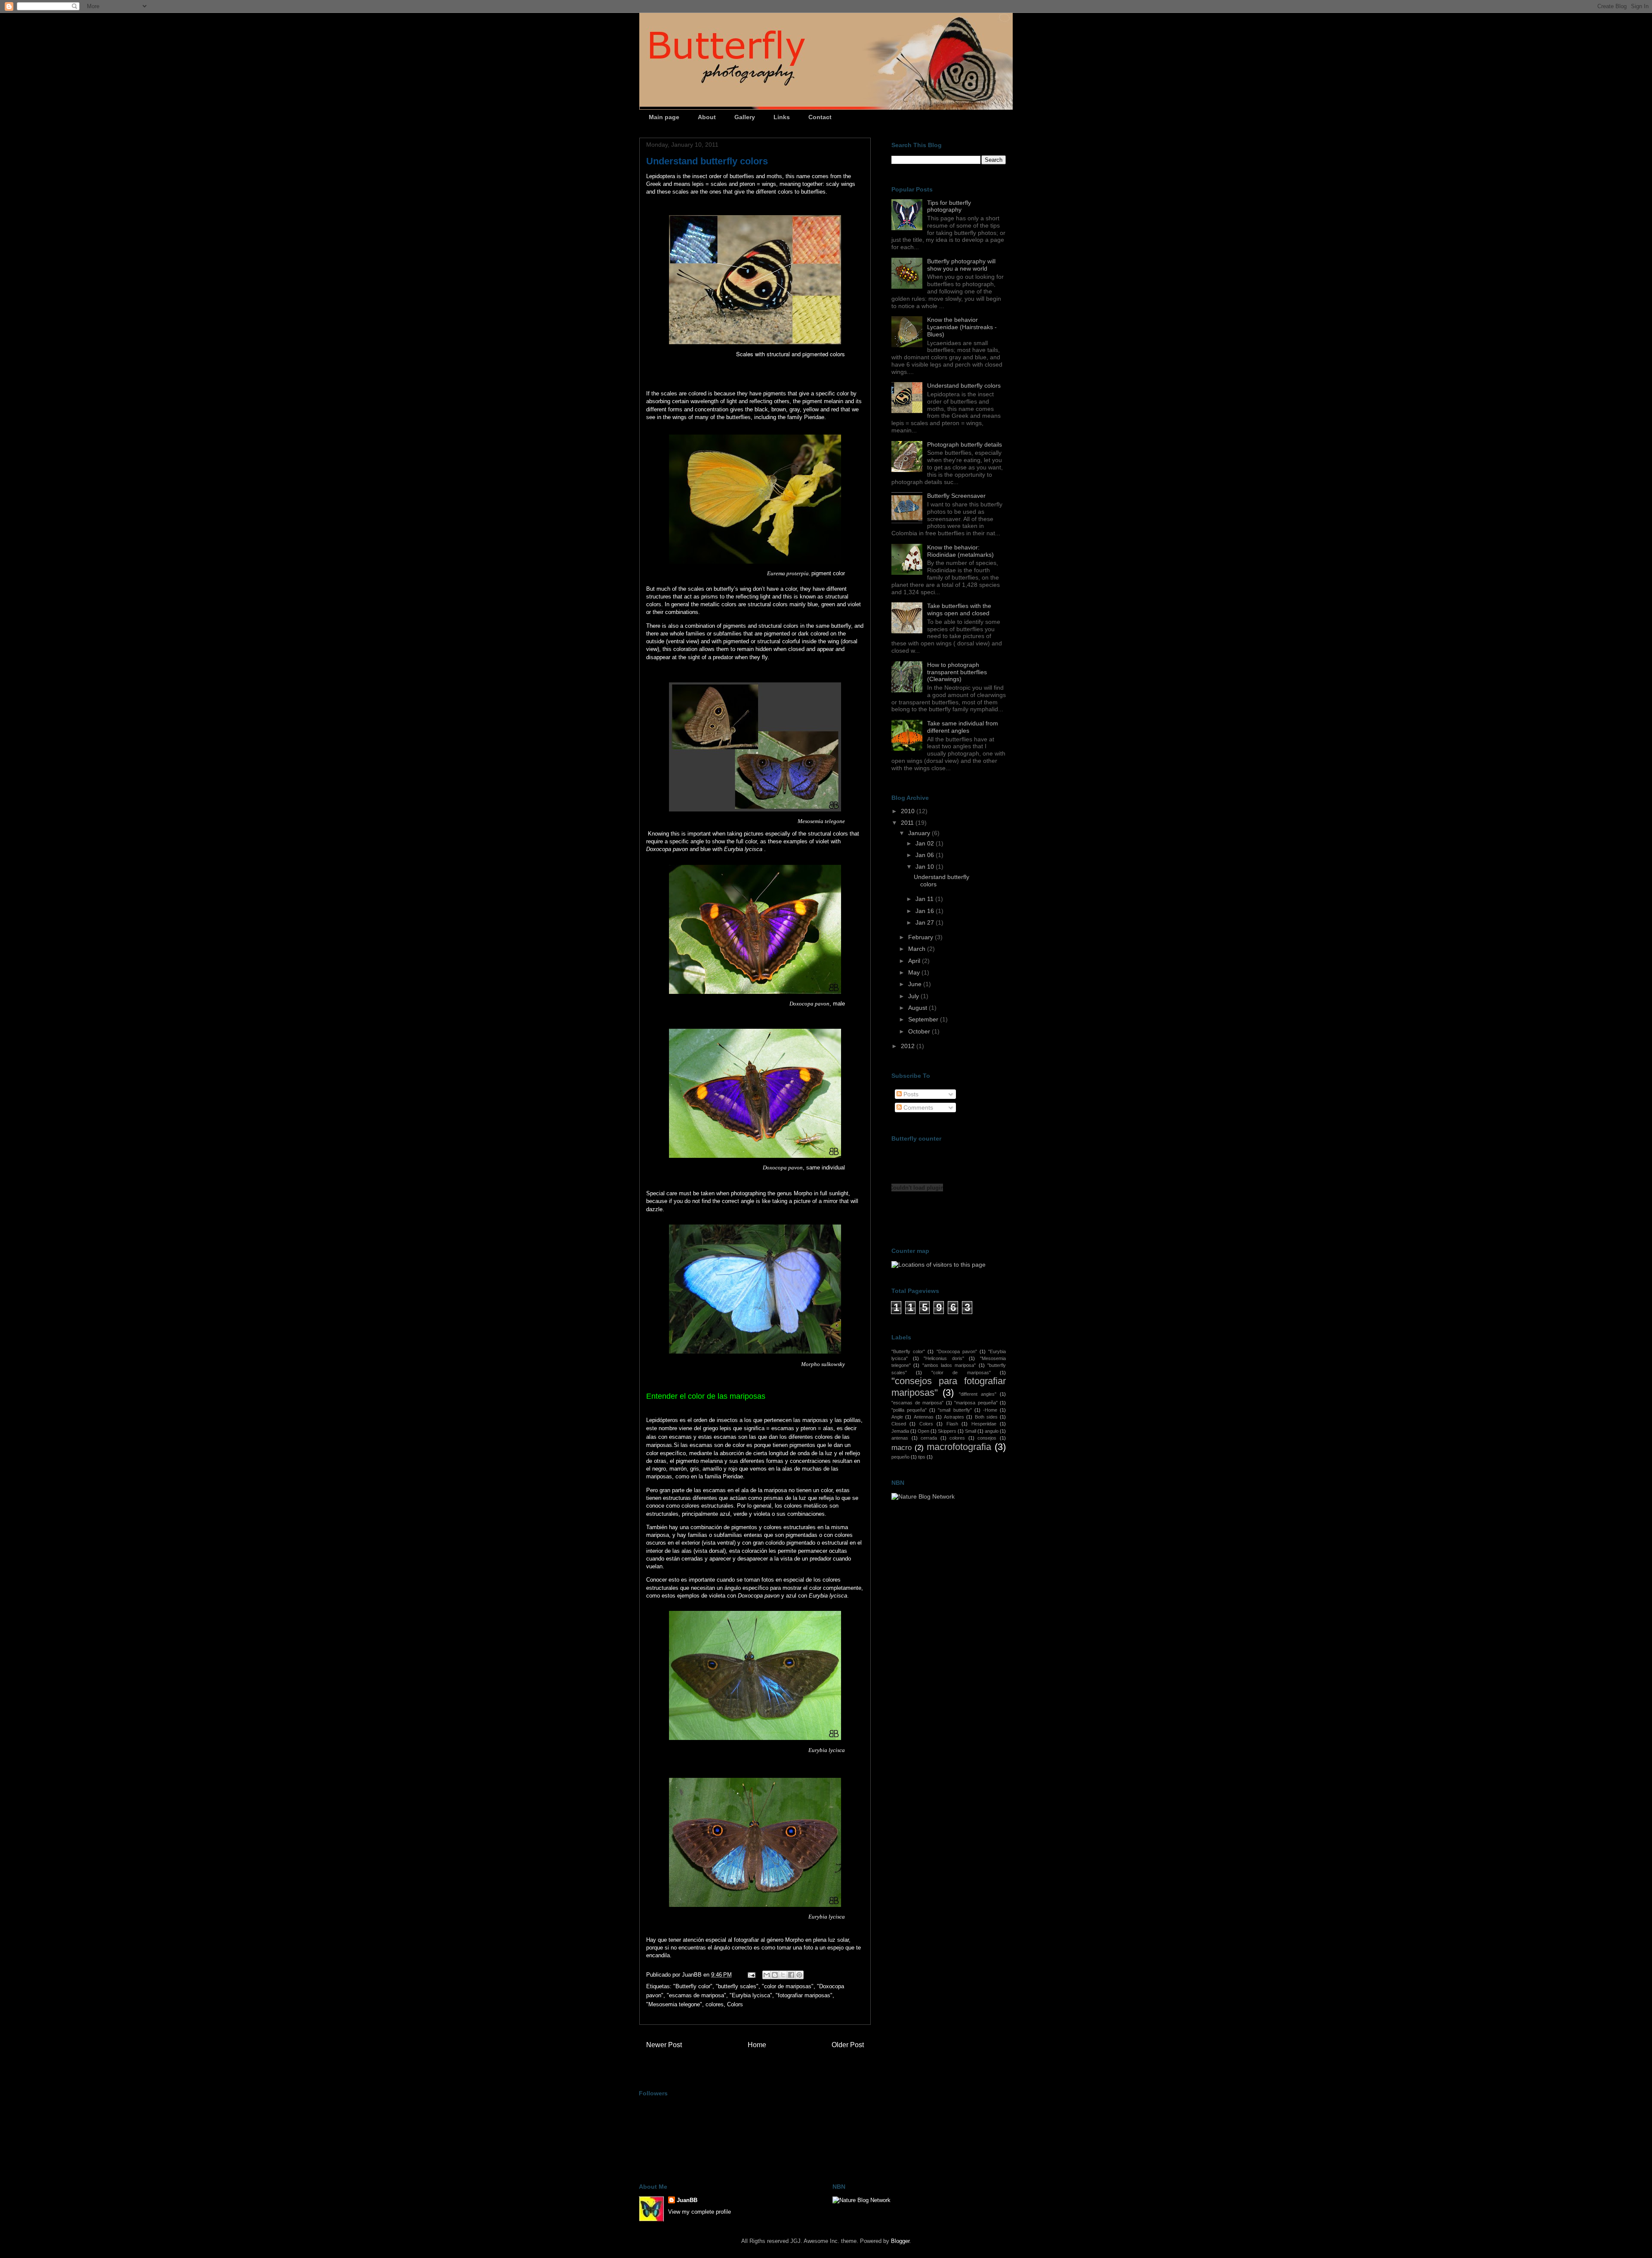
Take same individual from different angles (963, 727)
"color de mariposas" (788, 1986)
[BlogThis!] (775, 1975)
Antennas (924, 1417)
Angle (897, 1417)
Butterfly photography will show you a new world (961, 265)
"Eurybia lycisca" (751, 1995)
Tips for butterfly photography (949, 206)
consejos (987, 1438)
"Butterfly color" (693, 1986)
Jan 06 (926, 855)
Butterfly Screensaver (956, 496)
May (915, 972)
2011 (908, 823)
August (918, 1008)
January (920, 833)
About (707, 117)
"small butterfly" (955, 1410)
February (922, 937)
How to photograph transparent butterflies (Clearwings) (957, 672)
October (920, 1031)
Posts (910, 1094)
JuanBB (687, 2200)
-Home (990, 1410)
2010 (909, 811)
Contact (820, 117)
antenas (900, 1438)
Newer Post (664, 2045)
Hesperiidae (984, 1424)
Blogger (900, 2241)
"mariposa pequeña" (976, 1403)
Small (971, 1431)
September (924, 1019)
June (916, 984)
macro (902, 1448)
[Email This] (767, 1975)
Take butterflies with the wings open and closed (959, 609)
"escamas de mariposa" (697, 1995)
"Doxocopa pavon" (957, 1351)
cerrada (929, 1438)
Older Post (848, 2045)
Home (757, 2045)
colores (715, 2004)
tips (922, 1457)
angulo (992, 1431)
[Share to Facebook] (791, 1975)
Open (923, 1431)
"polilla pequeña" (909, 1410)
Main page (664, 117)
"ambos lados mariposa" (949, 1365)
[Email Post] (751, 1975)
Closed (899, 1424)
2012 (909, 1046)
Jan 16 (926, 911)
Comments (917, 1107)
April (915, 961)
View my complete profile (700, 2212)
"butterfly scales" (737, 1986)
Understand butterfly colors (964, 386)
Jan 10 (926, 867)
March (918, 949)
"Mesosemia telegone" (674, 2004)
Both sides (986, 1417)
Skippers (947, 1431)
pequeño (900, 1457)
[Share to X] (783, 1975)
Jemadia (900, 1431)
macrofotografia (959, 1447)
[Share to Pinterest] (799, 1975)
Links (782, 117)
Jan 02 (926, 843)
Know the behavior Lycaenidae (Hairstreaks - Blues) (962, 327)
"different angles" (978, 1394)
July (914, 996)
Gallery (745, 117)
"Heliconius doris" (944, 1358)
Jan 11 (925, 899)
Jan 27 (926, 922)
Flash (952, 1424)
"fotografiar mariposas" (804, 1995)
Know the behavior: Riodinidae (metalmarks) (960, 551)
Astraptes (954, 1417)
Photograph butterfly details (965, 444)
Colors (735, 2004)
